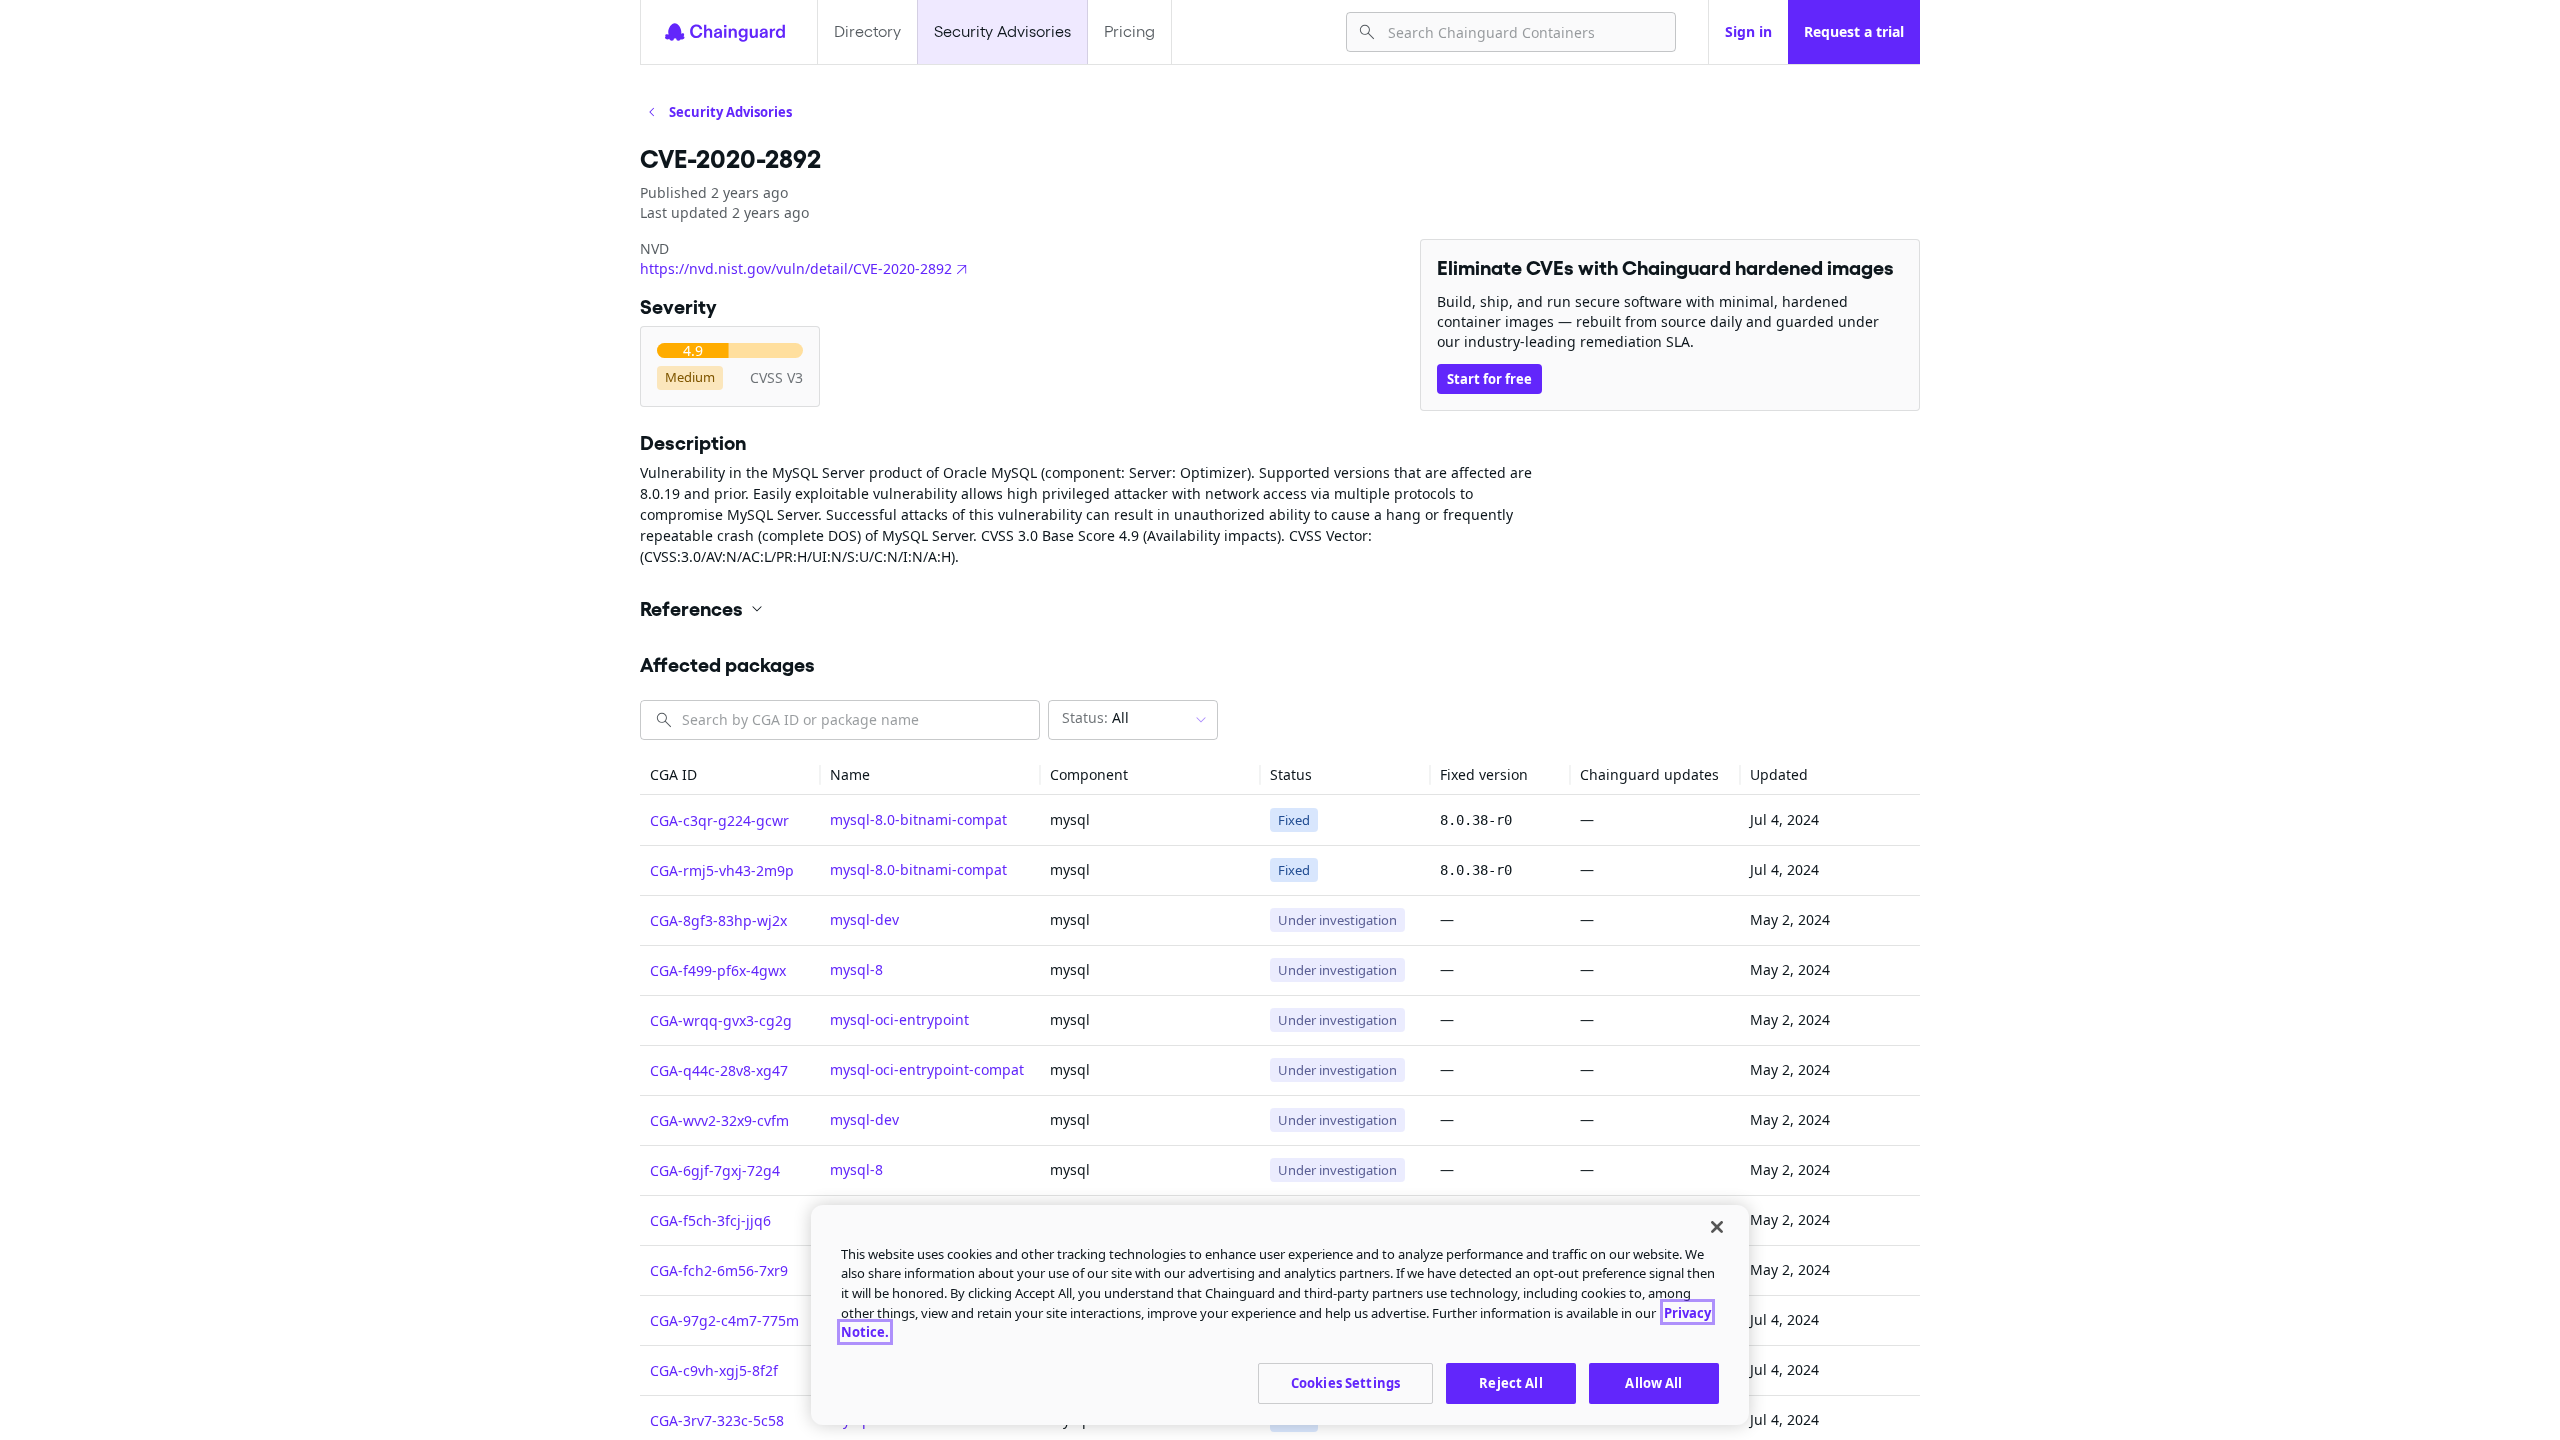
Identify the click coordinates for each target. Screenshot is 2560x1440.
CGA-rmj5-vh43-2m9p (722, 870)
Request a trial (1854, 31)
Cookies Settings (1345, 1382)
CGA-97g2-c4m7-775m (724, 1320)
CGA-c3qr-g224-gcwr (719, 820)
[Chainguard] (725, 32)
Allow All (1653, 1382)
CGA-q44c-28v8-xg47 (719, 1070)
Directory (867, 31)
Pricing (1129, 31)
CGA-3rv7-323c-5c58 (717, 1420)
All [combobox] (1095, 717)
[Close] (1717, 1227)
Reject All (1510, 1382)
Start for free (1489, 379)
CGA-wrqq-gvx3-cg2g (721, 1020)
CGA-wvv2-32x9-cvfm (719, 1120)
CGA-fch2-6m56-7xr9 (719, 1270)
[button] (1280, 609)
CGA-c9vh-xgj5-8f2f (714, 1370)
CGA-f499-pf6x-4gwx (718, 970)
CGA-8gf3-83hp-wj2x (718, 920)
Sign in (1748, 31)
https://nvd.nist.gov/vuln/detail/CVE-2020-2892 (796, 268)
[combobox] (1523, 32)
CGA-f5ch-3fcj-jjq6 (710, 1220)
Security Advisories (1002, 31)
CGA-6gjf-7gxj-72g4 (715, 1170)
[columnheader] (730, 775)
